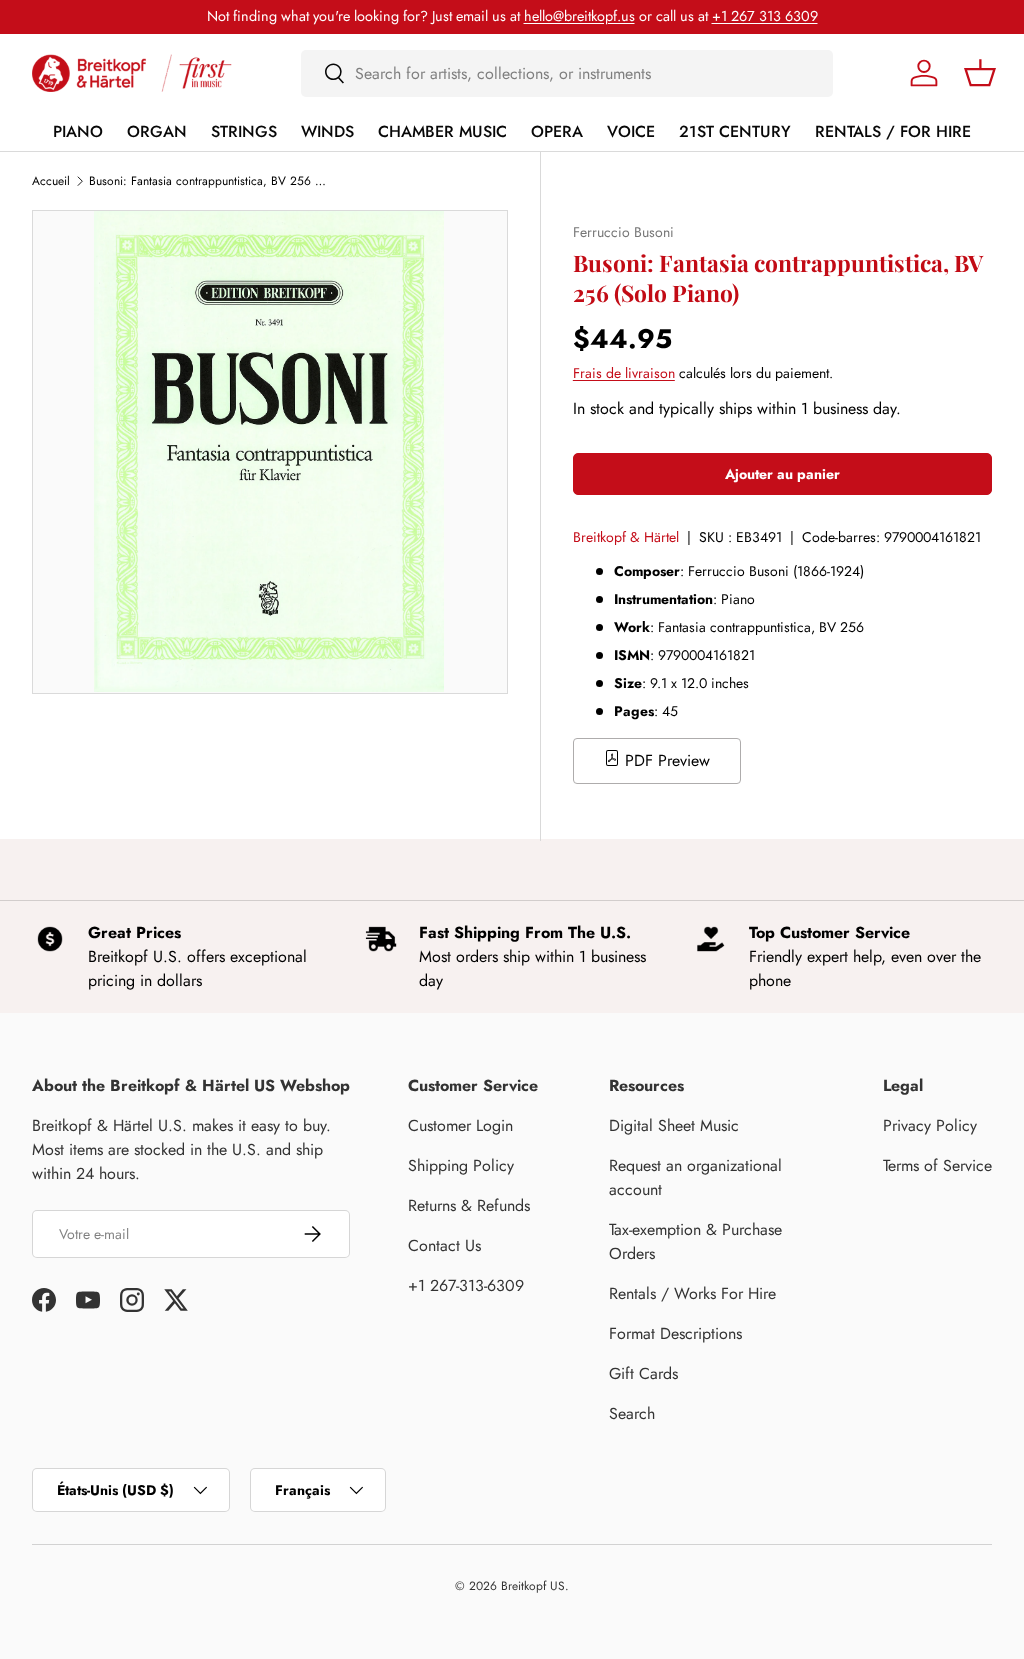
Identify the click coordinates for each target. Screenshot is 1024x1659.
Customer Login (460, 1125)
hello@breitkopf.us (579, 16)
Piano (78, 131)
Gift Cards (643, 1373)
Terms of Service (937, 1165)
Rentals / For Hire (893, 131)
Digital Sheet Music (674, 1125)
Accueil (51, 181)
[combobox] (567, 73)
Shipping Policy (461, 1165)
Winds (327, 131)
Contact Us (444, 1245)
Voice (631, 131)
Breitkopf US (533, 1586)
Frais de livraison (624, 373)
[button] (980, 73)
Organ (157, 131)
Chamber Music (442, 131)
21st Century (735, 131)
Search (632, 1413)
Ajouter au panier (782, 474)
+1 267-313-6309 (466, 1285)
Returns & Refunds (469, 1205)
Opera (557, 131)
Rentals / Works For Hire (692, 1293)
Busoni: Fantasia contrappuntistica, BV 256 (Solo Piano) (209, 181)
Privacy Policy (930, 1125)
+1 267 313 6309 (765, 16)
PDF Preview (665, 760)
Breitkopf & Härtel (626, 537)
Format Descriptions (675, 1333)
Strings (244, 131)
